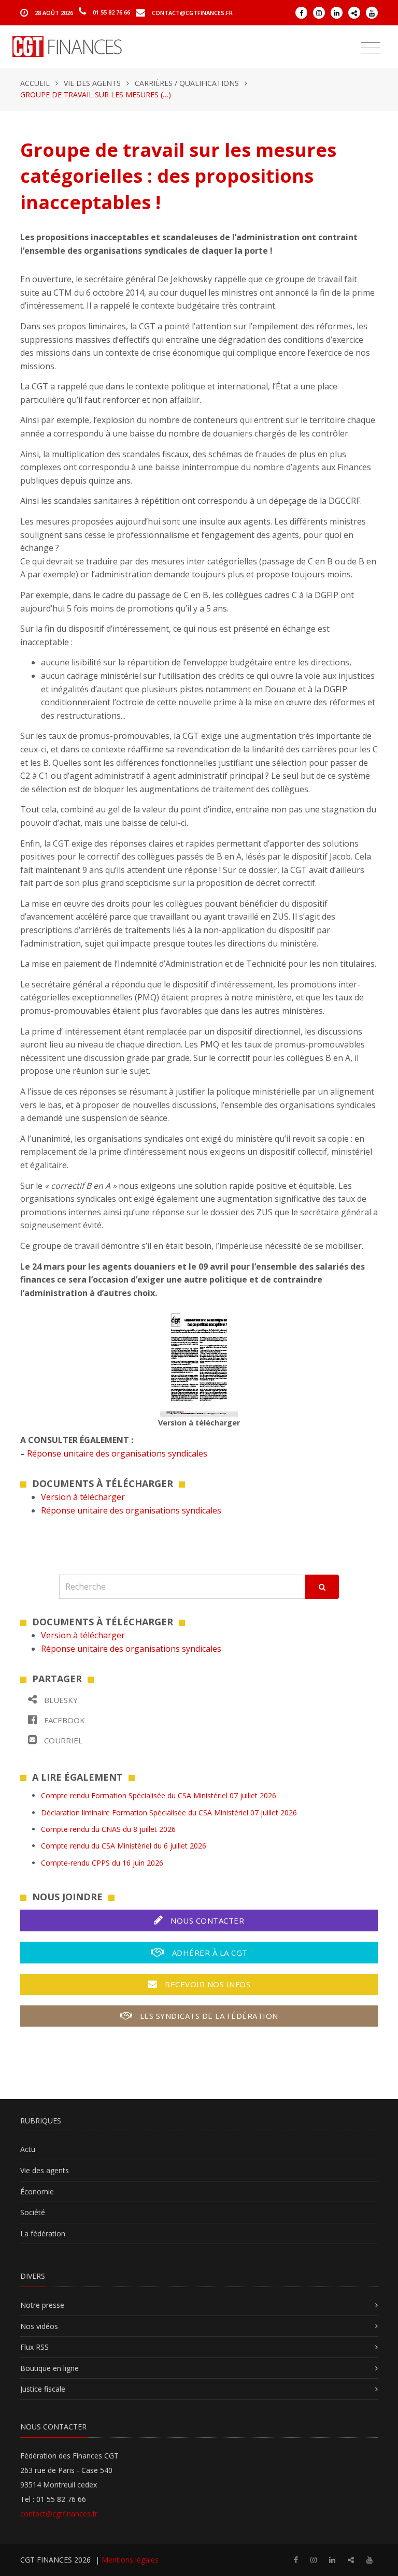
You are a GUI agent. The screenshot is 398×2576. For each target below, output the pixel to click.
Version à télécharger (83, 1497)
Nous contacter (207, 1920)
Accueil (35, 83)
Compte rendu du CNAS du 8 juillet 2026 (108, 1829)
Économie (37, 2192)
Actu (28, 2149)
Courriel (62, 1740)
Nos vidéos (39, 2326)
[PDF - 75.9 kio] (199, 1361)
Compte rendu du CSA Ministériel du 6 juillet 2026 (124, 1846)
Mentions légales (130, 2560)
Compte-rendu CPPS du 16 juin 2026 (102, 1863)
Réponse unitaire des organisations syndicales (117, 1453)
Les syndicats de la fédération (208, 2016)
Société (33, 2212)
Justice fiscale (43, 2389)
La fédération (43, 2233)
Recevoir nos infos (207, 1984)
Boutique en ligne (49, 2368)
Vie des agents (92, 83)
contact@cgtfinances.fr (192, 12)
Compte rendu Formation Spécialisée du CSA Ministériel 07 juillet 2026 (159, 1795)
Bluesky (60, 1700)
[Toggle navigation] (371, 48)
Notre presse (42, 2305)
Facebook (63, 1720)
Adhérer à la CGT (209, 1953)
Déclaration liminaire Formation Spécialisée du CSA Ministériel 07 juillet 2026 (169, 1813)
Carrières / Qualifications (187, 83)
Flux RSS (34, 2347)
